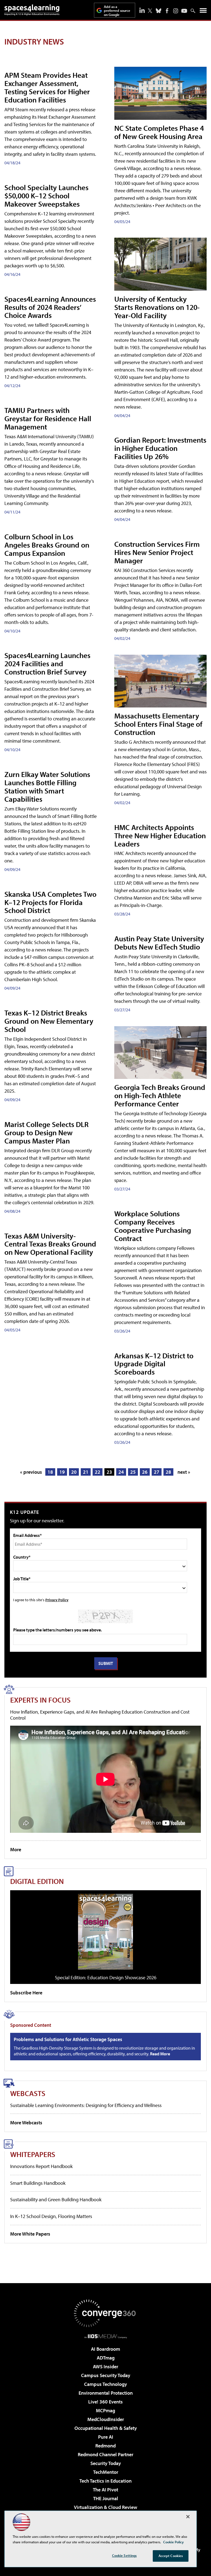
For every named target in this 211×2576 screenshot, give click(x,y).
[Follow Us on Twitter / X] (150, 11)
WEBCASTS (28, 2093)
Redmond (105, 2446)
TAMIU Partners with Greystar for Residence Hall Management (48, 418)
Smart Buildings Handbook (38, 2183)
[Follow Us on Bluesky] (159, 11)
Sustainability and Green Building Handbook (56, 2199)
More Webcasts (26, 2123)
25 (133, 1472)
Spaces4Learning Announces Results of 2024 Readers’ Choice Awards (50, 307)
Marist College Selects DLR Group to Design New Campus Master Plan (46, 1132)
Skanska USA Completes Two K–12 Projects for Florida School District (50, 902)
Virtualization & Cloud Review (105, 2507)
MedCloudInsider (106, 2419)
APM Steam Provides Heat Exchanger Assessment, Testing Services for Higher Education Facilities (47, 87)
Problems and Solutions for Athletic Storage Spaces (68, 2039)
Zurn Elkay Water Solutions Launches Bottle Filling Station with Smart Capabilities (47, 786)
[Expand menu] (203, 12)
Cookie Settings (124, 2555)
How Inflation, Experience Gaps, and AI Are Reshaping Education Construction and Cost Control (100, 1715)
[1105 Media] (106, 2336)
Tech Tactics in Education (105, 2481)
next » (184, 1472)
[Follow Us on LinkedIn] (142, 10)
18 (50, 1472)
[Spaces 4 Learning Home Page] (32, 10)
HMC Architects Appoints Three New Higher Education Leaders (160, 835)
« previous (31, 1472)
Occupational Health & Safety (106, 2428)
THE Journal (106, 2498)
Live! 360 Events (105, 2402)
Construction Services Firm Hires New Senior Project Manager (157, 552)
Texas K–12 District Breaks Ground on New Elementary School (49, 1021)
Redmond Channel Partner (105, 2454)
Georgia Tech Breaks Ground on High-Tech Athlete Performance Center (160, 1095)
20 (74, 1472)
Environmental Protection (106, 2393)
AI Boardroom (105, 2349)
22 (98, 1472)
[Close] (188, 2517)
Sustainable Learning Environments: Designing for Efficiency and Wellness (86, 2105)
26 (145, 1472)
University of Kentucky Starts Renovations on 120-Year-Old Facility (157, 307)
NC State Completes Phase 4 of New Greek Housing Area (159, 132)
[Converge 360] (105, 2313)
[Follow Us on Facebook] (167, 11)
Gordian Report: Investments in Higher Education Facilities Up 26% (160, 448)
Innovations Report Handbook (41, 2166)
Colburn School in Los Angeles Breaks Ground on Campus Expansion (47, 545)
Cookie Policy (173, 2542)
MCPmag (105, 2410)
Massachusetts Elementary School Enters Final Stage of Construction (158, 724)
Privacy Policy (57, 1600)
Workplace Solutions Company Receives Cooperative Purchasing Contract (153, 1226)
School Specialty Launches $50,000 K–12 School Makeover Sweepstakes (46, 195)
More (16, 1849)
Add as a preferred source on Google (117, 11)
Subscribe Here (26, 1993)
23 (109, 1472)
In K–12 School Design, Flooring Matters (51, 2216)
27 (157, 1472)
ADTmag (106, 2358)
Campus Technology (105, 2384)
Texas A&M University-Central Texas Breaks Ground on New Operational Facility (50, 1244)
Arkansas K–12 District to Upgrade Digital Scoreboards (154, 1364)
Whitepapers (33, 2154)
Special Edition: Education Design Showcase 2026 (106, 1977)
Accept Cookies (171, 2556)
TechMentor (106, 2472)
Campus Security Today (106, 2375)
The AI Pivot (105, 2490)
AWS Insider (105, 2367)
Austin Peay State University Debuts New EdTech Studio (159, 943)
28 (168, 1472)
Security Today (106, 2463)
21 (86, 1472)
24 (121, 1472)
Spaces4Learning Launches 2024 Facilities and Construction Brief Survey (47, 663)
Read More (160, 2054)
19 (62, 1472)
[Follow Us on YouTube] (184, 11)
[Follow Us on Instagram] (176, 11)
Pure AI (106, 2437)
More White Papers (30, 2234)
